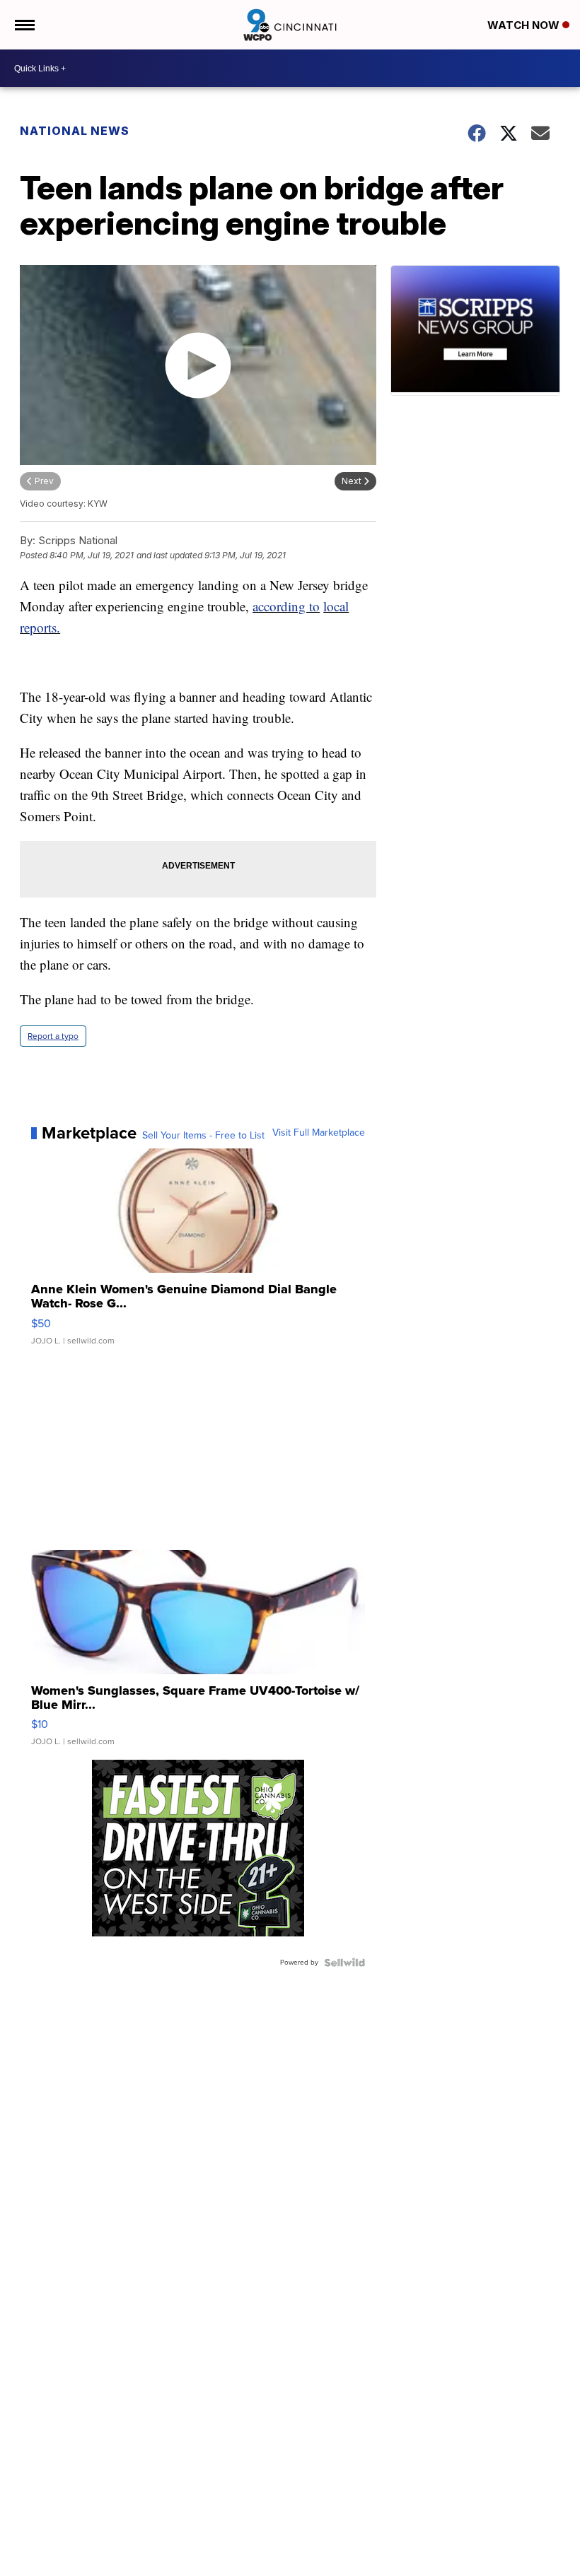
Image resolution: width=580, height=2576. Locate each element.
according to (286, 606)
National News (75, 131)
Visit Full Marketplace (319, 1133)
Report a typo (53, 1036)
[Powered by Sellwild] (344, 1963)
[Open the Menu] (24, 25)
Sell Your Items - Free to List (203, 1136)
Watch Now (525, 25)
